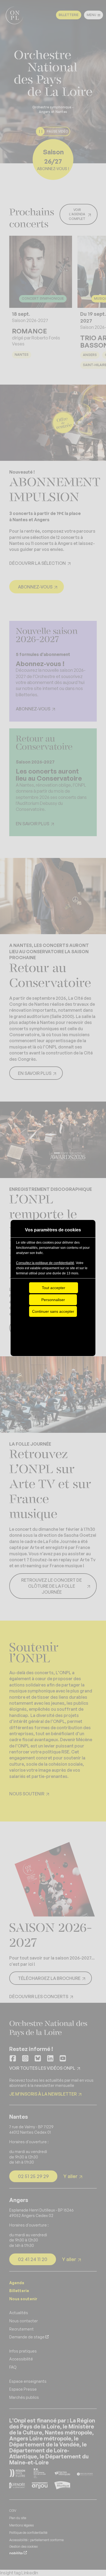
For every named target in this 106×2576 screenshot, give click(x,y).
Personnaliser (53, 1300)
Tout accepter (54, 1288)
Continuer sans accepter (53, 1311)
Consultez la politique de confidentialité (45, 1263)
